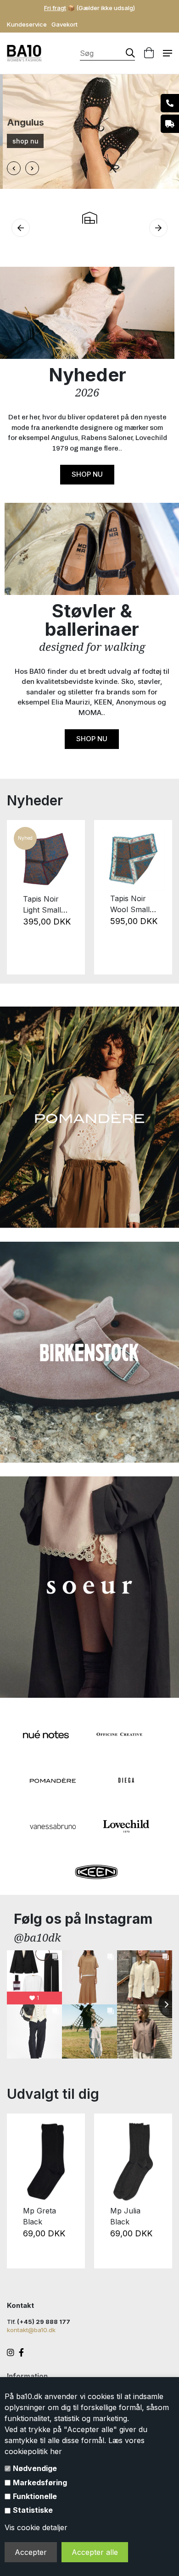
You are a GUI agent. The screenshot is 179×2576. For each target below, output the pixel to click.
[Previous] (19, 897)
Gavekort (64, 24)
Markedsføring (40, 2482)
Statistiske (33, 2510)
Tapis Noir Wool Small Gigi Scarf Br (132, 904)
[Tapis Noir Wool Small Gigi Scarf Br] (133, 859)
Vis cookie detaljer (36, 2527)
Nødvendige (35, 2468)
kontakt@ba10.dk (31, 2330)
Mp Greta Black (39, 2216)
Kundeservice (27, 24)
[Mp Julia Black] (133, 2162)
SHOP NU (87, 474)
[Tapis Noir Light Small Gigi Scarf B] (46, 859)
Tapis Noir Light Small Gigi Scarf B (44, 905)
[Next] (160, 897)
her (56, 2451)
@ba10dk (37, 1937)
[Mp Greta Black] (46, 2162)
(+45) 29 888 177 (44, 2322)
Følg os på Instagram (83, 1919)
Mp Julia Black (125, 2216)
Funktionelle (35, 2496)
